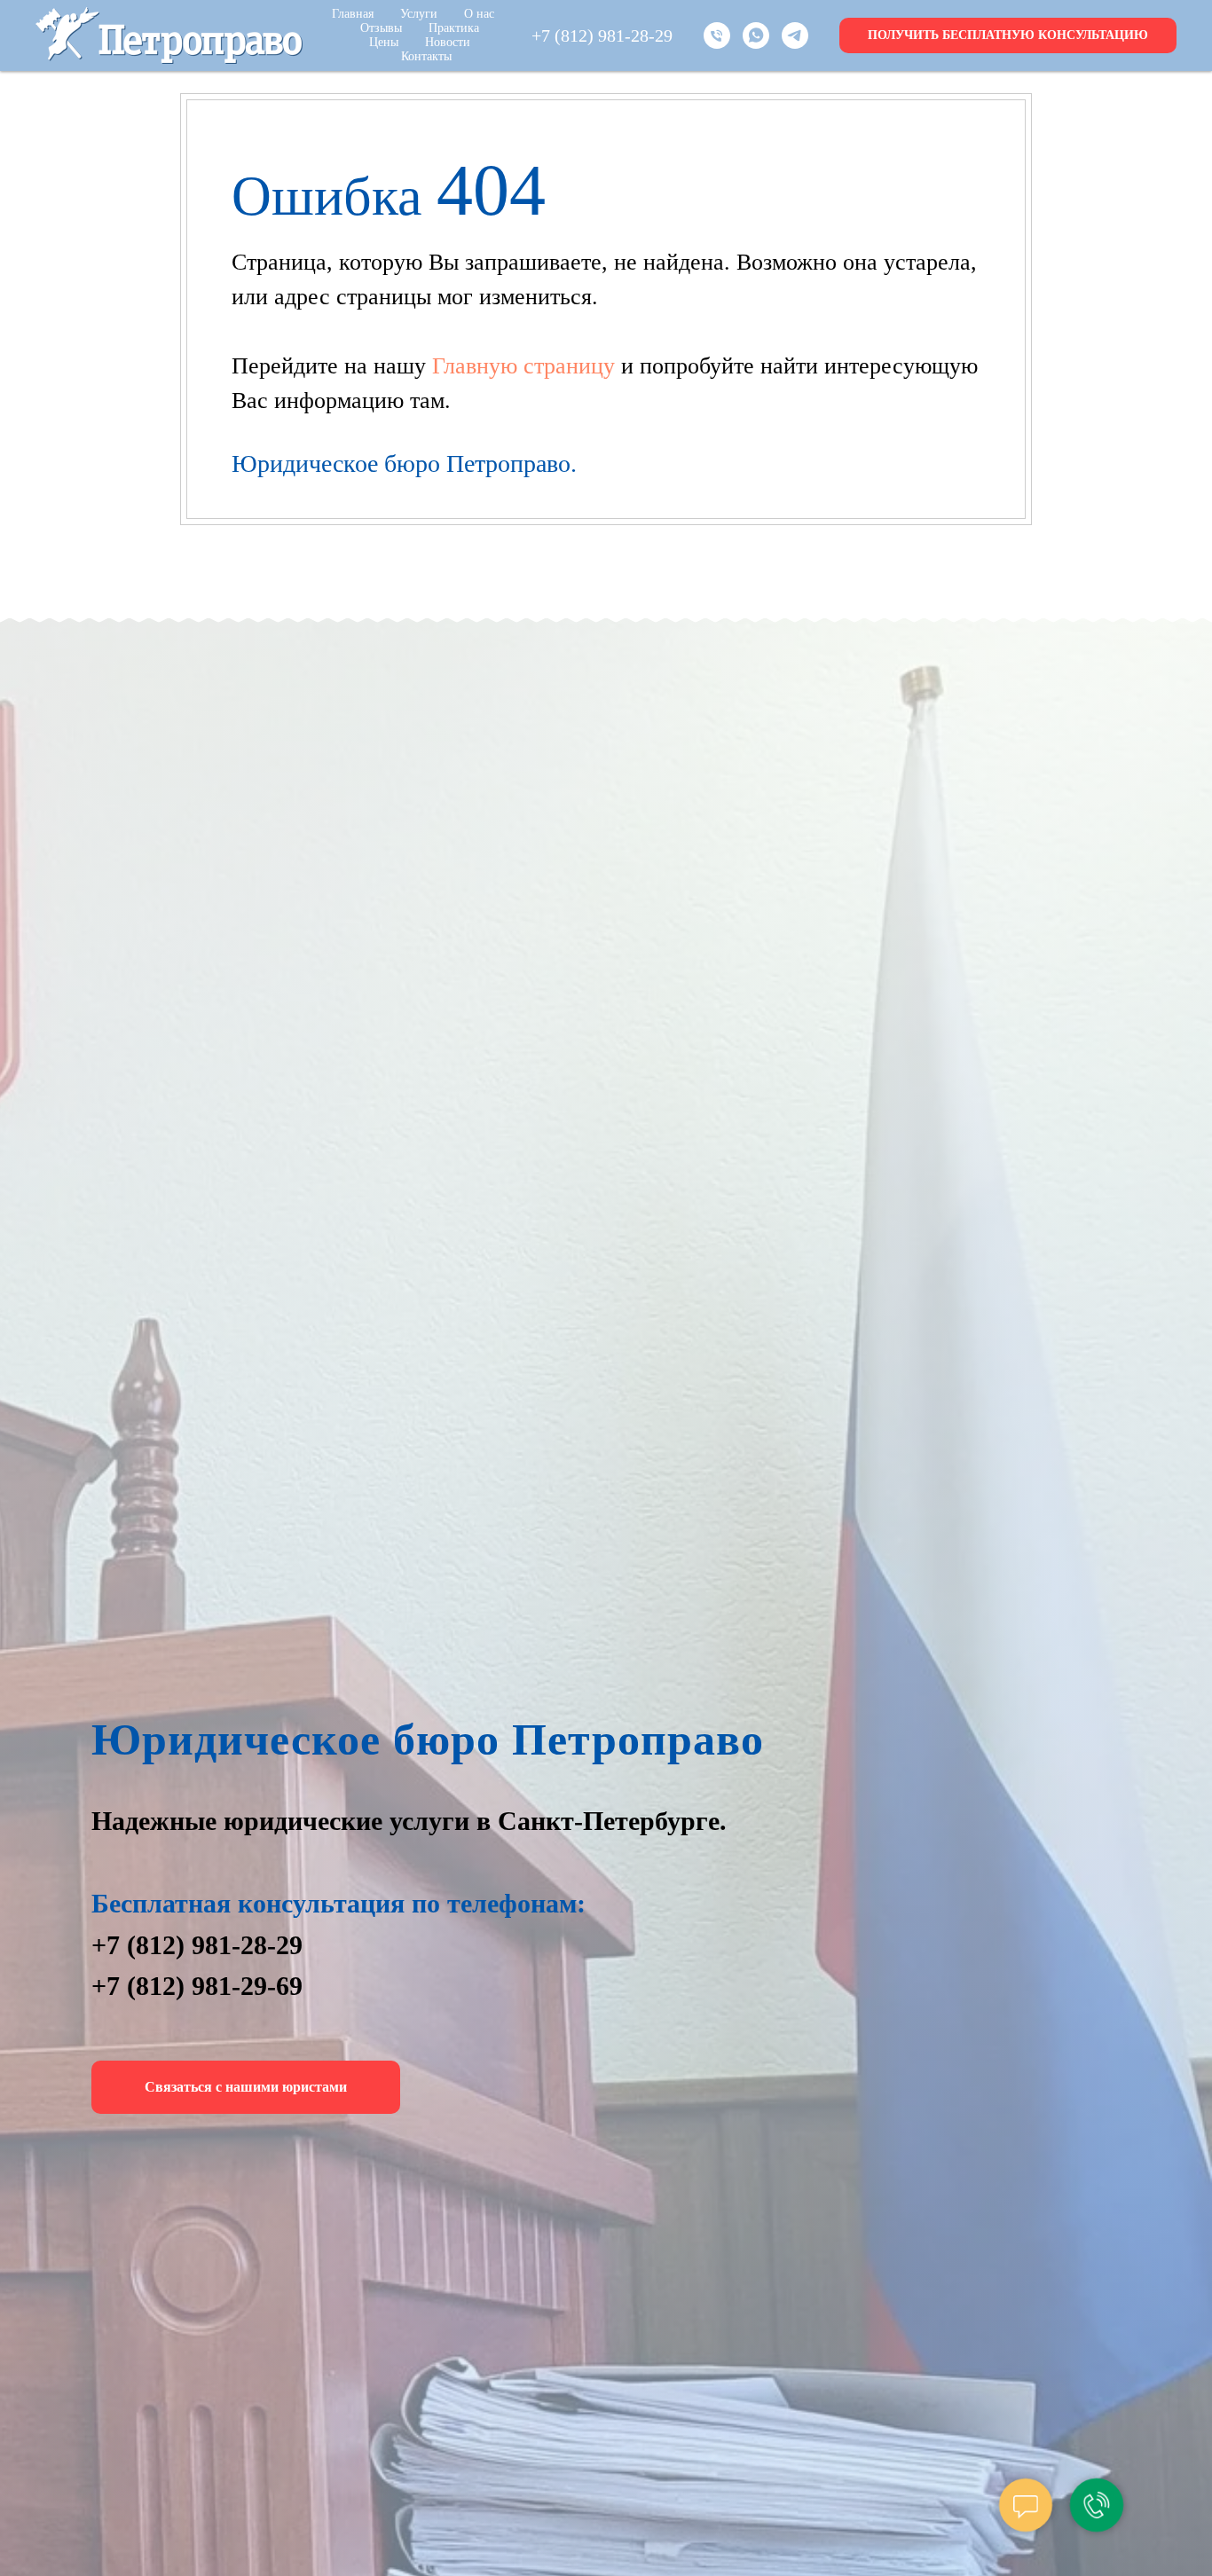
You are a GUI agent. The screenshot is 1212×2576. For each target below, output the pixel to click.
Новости (448, 42)
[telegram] (795, 35)
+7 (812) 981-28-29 (602, 35)
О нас (479, 14)
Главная (353, 14)
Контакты (426, 56)
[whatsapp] (756, 35)
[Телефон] (717, 35)
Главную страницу (527, 366)
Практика (454, 28)
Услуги (419, 14)
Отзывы (381, 28)
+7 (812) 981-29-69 (197, 1986)
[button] (1008, 35)
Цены (384, 42)
